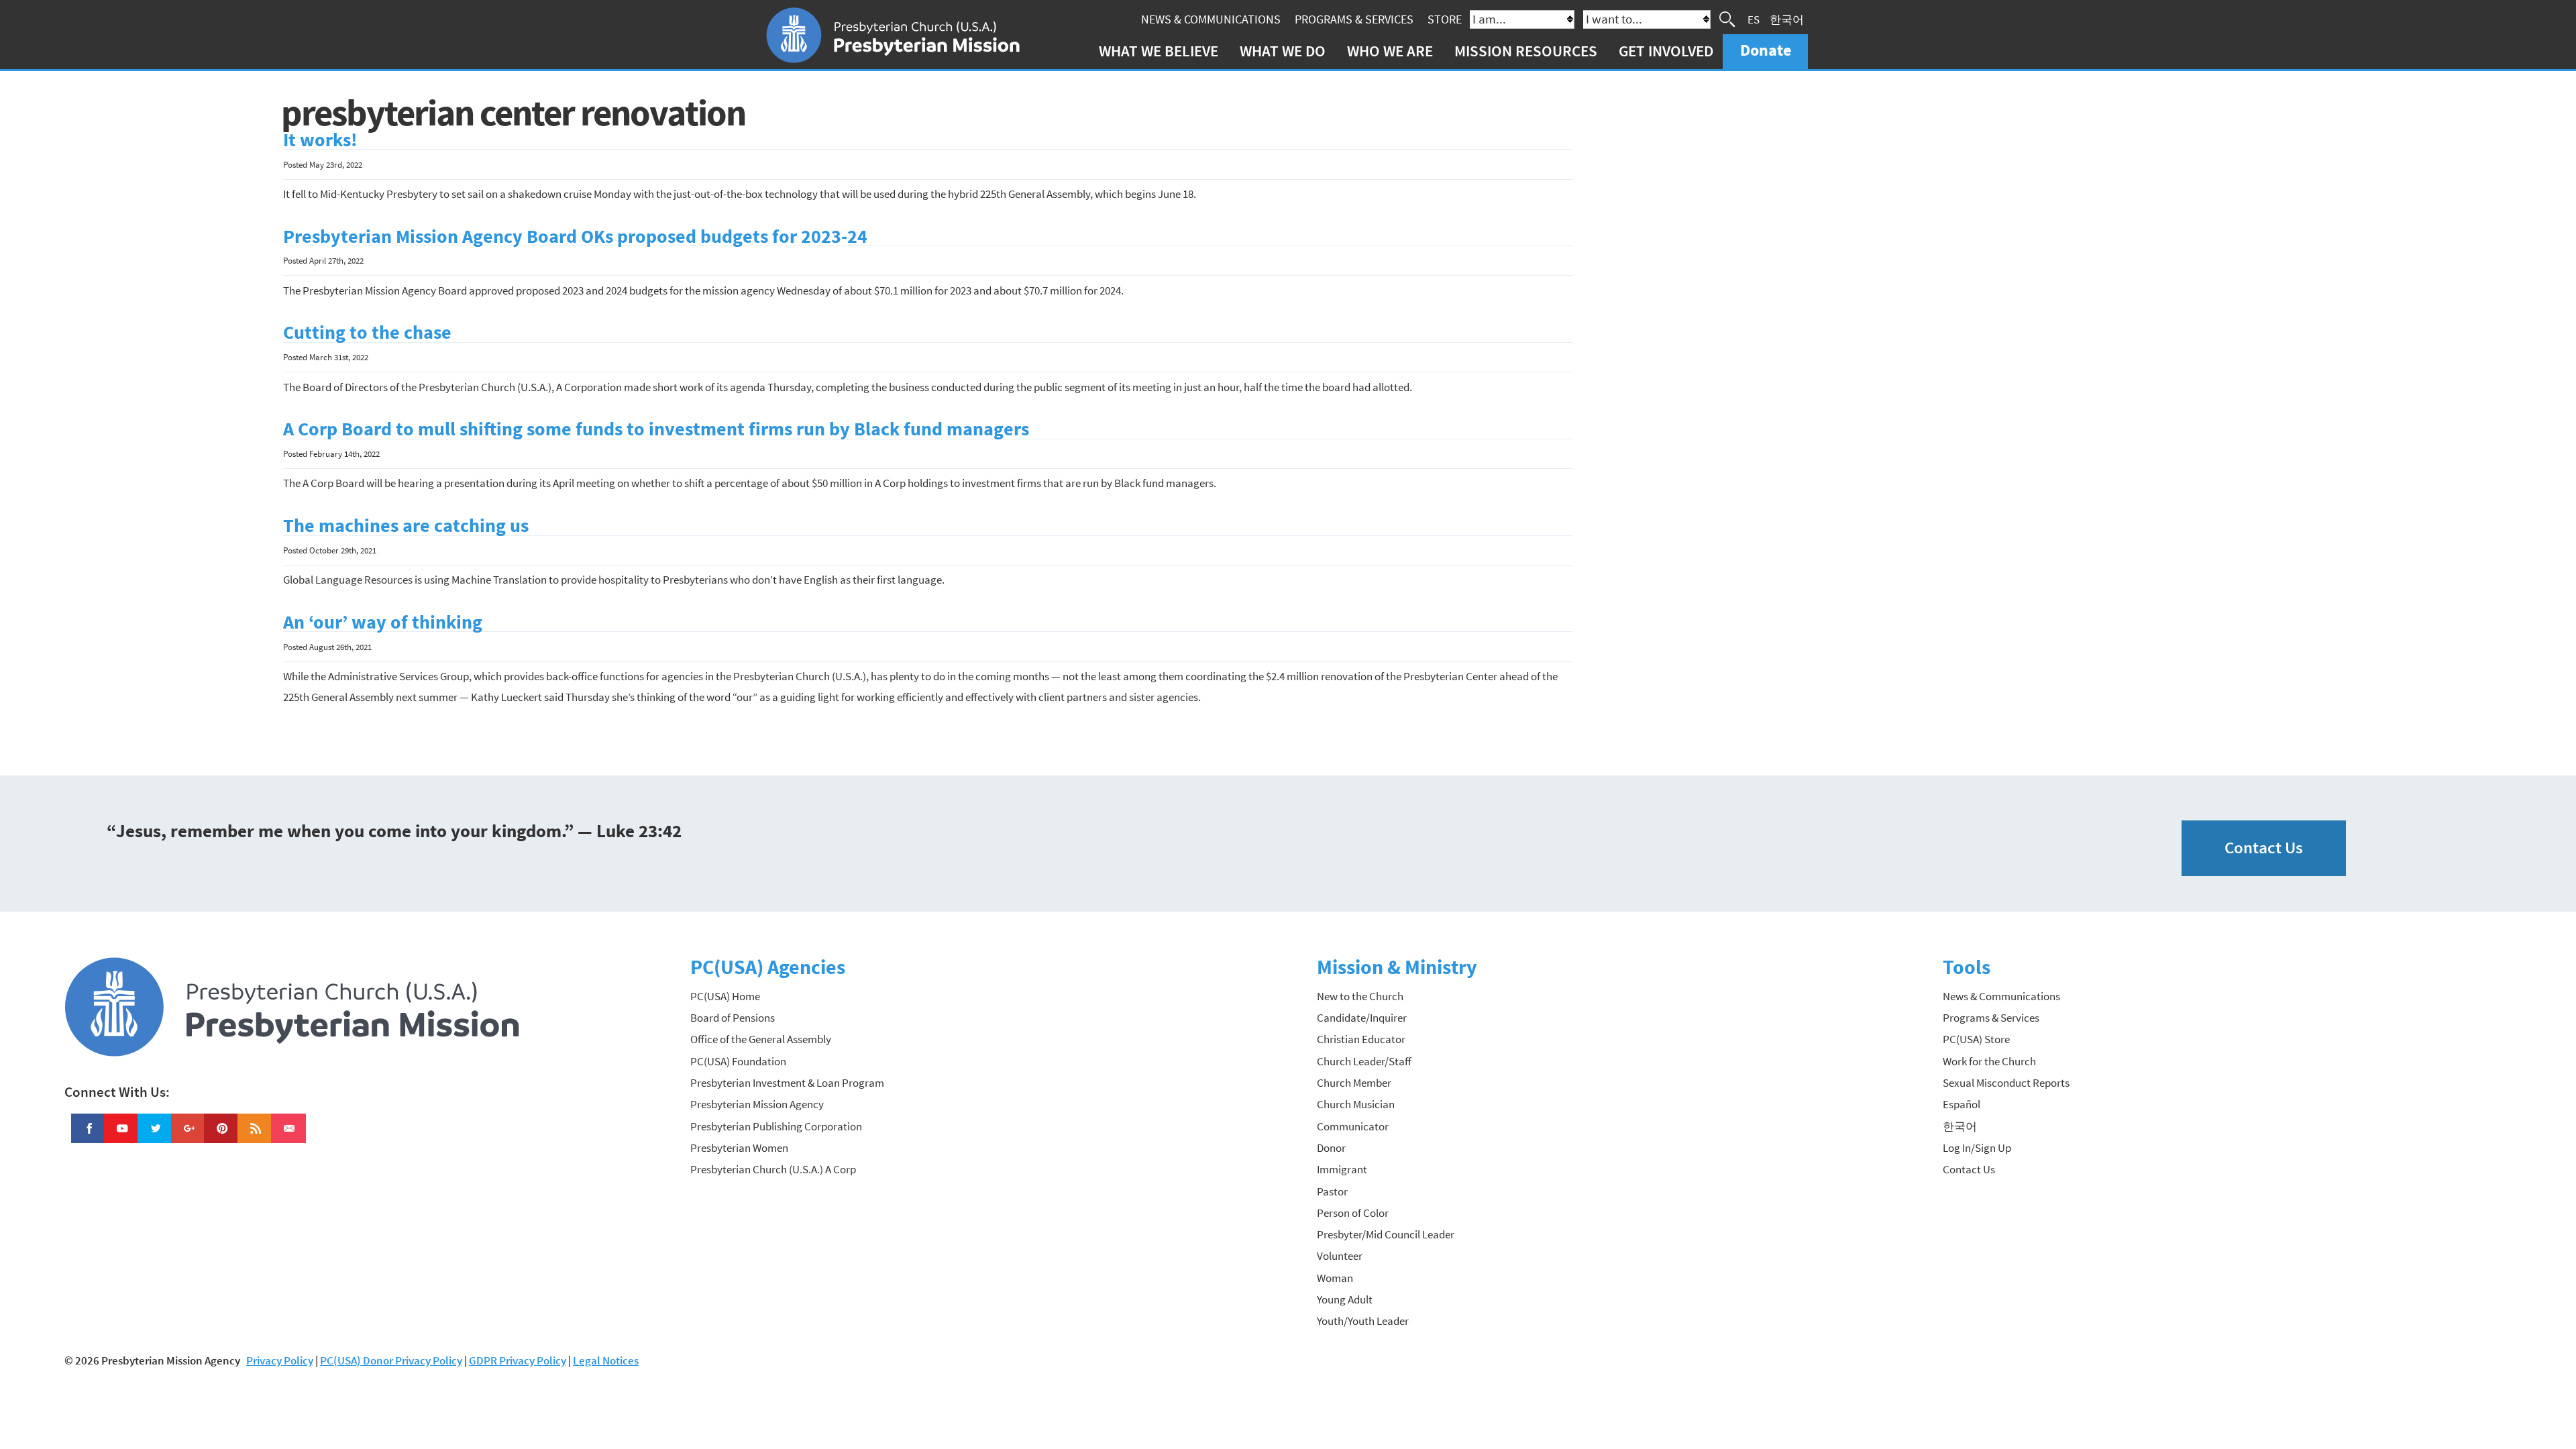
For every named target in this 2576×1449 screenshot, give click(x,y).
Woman (1335, 1278)
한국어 (1787, 19)
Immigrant (1342, 1169)
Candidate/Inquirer (1362, 1018)
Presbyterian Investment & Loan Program (787, 1083)
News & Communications (1211, 19)
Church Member (1354, 1083)
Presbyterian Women (739, 1148)
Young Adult (1345, 1299)
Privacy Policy (280, 1360)
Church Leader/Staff (1364, 1061)
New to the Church (1360, 996)
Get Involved (1666, 51)
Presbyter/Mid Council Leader (1386, 1234)
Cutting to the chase (367, 332)
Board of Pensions (733, 1018)
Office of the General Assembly (761, 1039)
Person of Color (1353, 1213)
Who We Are (1390, 51)
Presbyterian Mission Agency (757, 1104)
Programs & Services (1354, 19)
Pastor (1332, 1191)
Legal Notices (606, 1360)
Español (1962, 1104)
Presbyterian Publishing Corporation (776, 1126)
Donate (1766, 50)
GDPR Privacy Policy (518, 1360)
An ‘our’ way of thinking (383, 622)
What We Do (1283, 51)
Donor (1331, 1148)
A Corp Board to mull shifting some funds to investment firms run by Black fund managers (656, 429)
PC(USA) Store (1976, 1039)
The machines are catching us (406, 526)
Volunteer (1340, 1256)
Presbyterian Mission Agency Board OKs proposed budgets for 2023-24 (575, 236)
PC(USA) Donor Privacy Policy (391, 1360)
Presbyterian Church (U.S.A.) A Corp (773, 1169)
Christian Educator (1361, 1039)
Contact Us (2264, 848)
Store (1445, 19)
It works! (320, 140)
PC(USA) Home (725, 996)
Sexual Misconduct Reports (2006, 1083)
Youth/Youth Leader (1363, 1321)
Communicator (1353, 1126)
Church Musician (1356, 1104)
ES (1754, 19)
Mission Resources (1526, 51)
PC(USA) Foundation (738, 1061)
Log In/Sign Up (1977, 1148)
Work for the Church (1989, 1061)
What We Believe (1159, 51)
